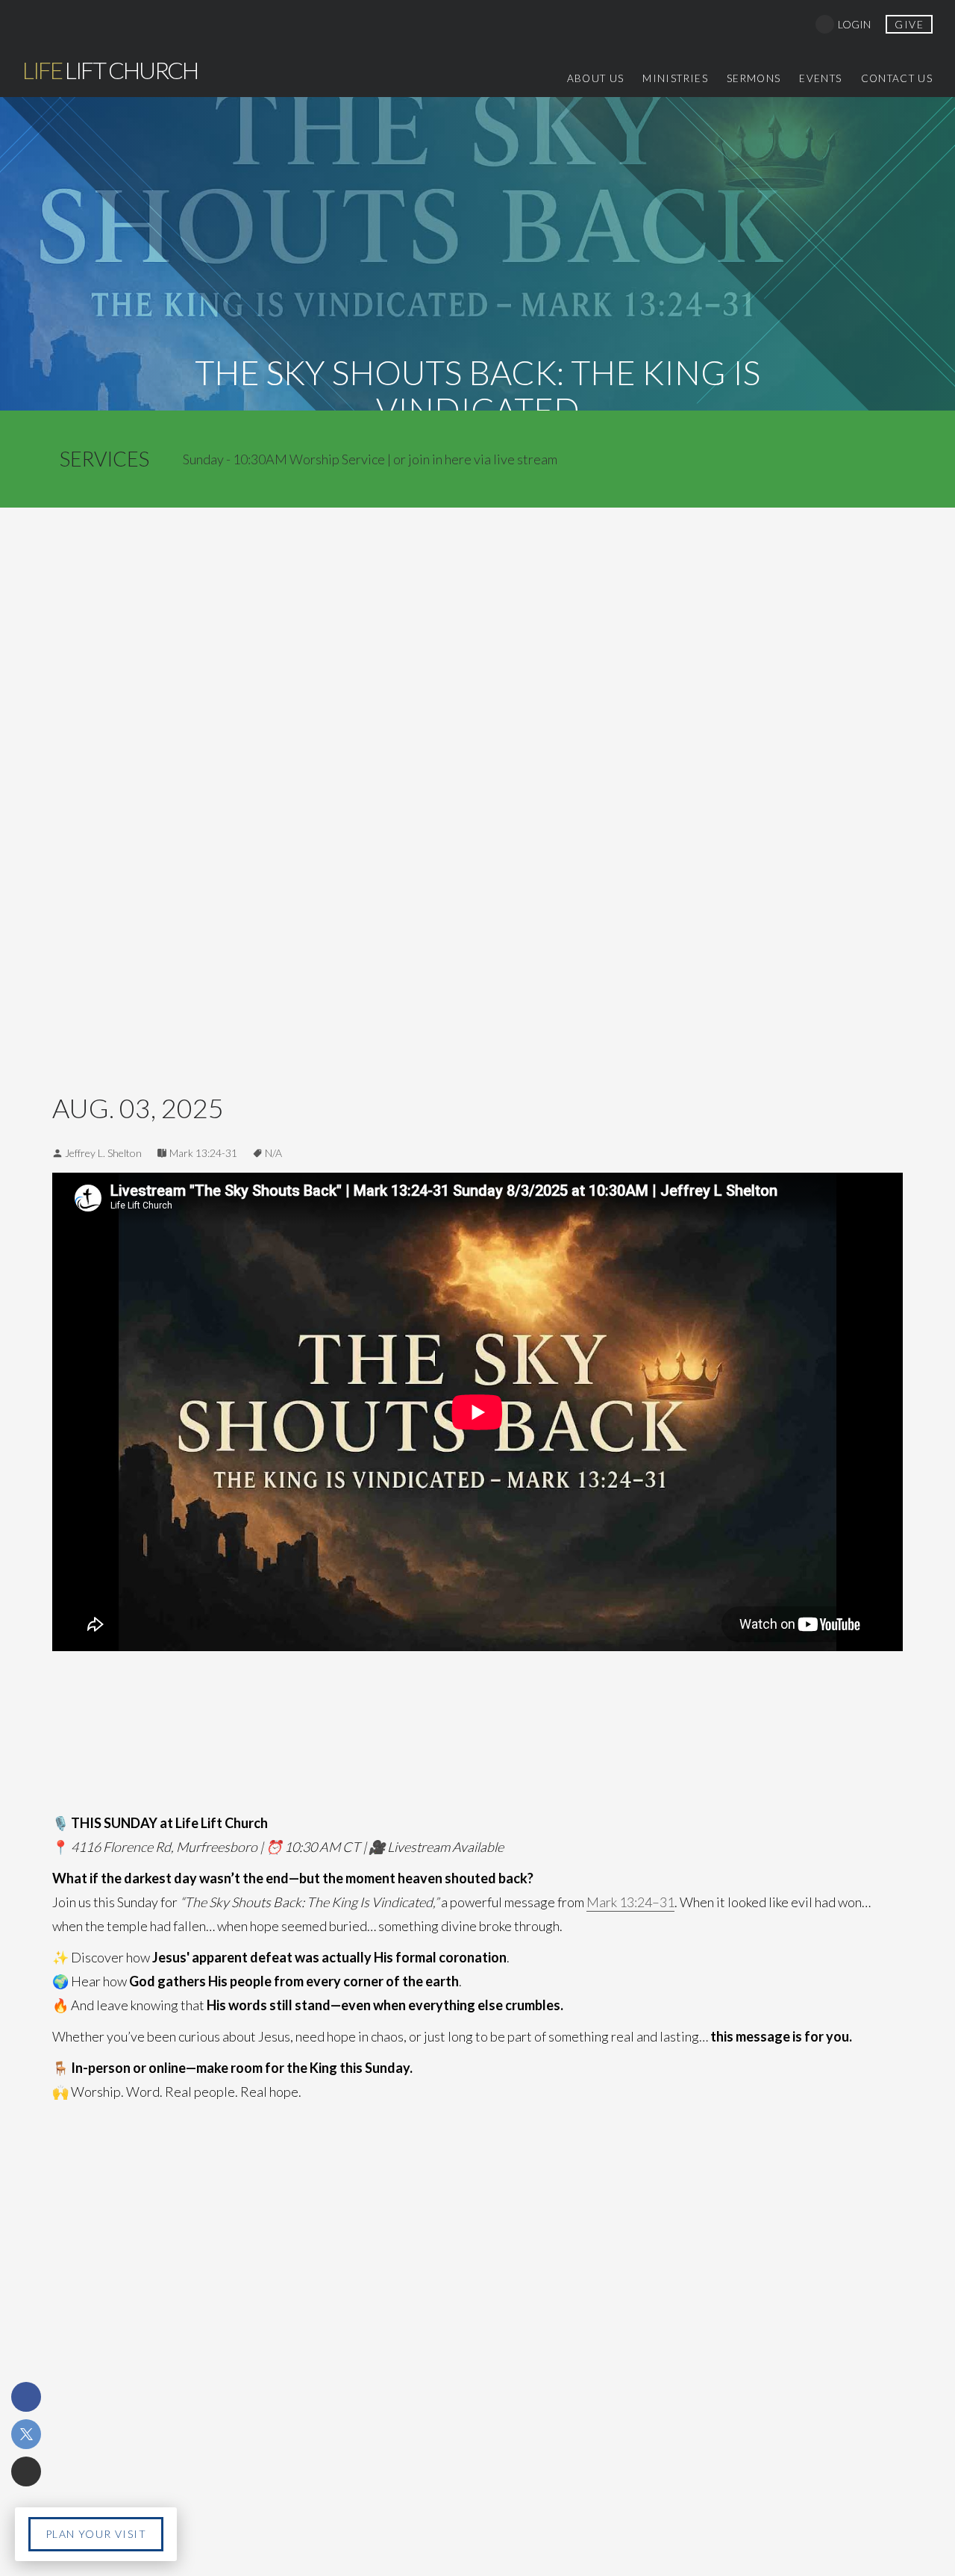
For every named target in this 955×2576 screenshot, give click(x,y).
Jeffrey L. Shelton (103, 1153)
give (909, 24)
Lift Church (110, 70)
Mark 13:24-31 (203, 1153)
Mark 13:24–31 (630, 1902)
